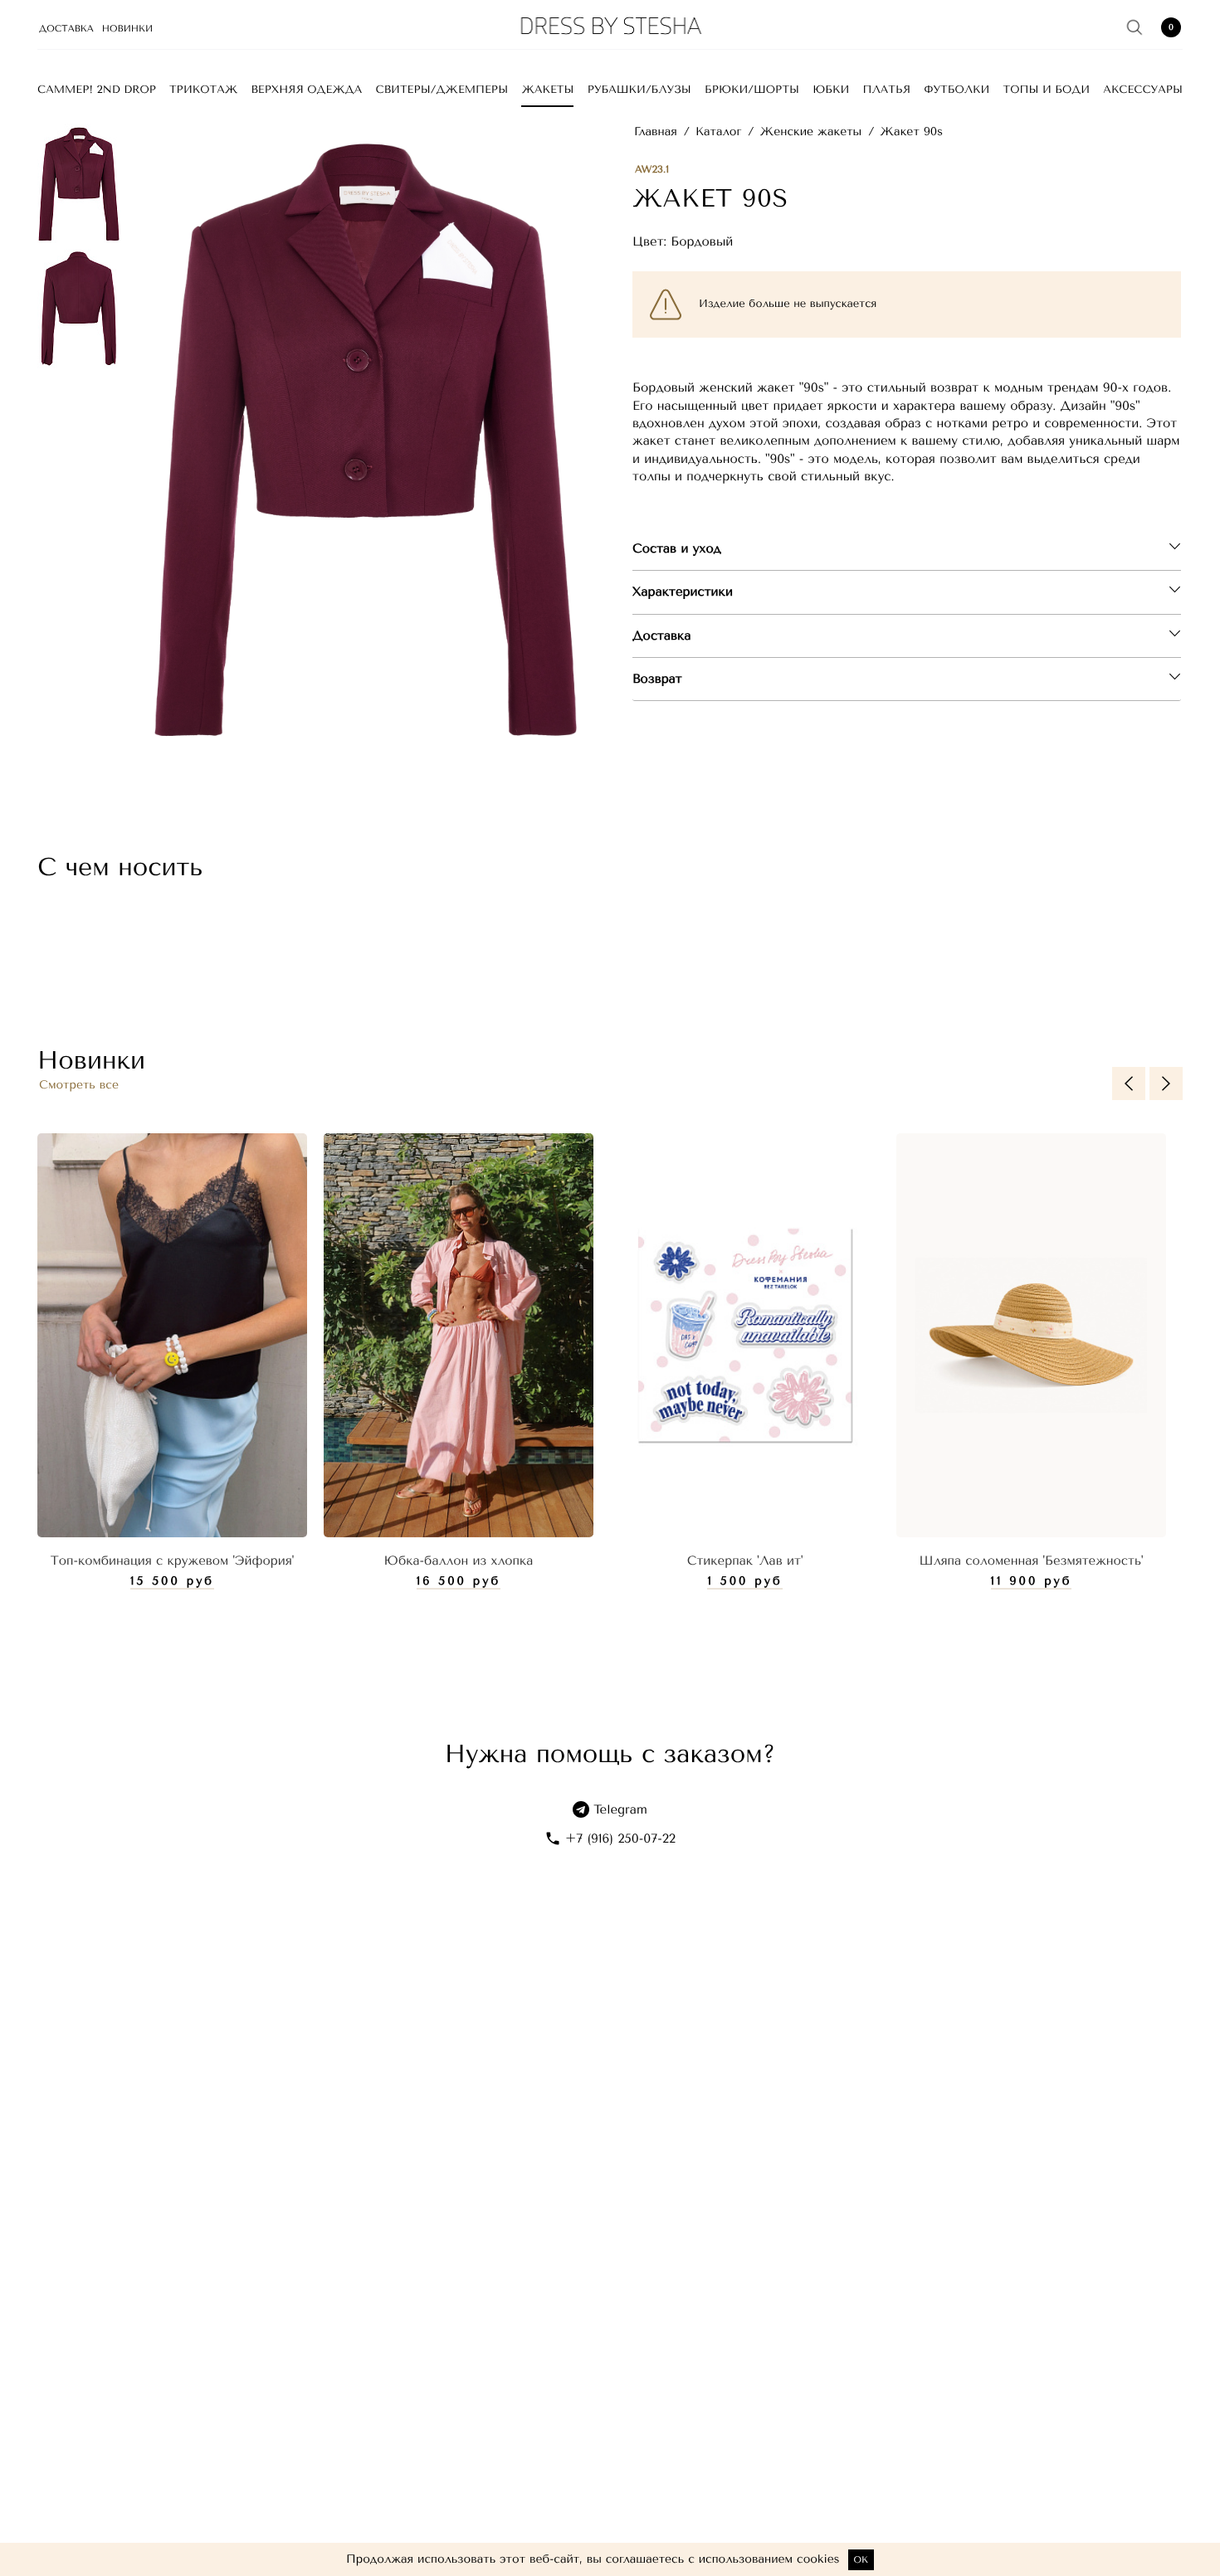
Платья (887, 90)
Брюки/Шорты (752, 90)
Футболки (956, 90)
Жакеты (547, 90)
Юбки (831, 90)
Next (1166, 1083)
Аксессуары (1143, 90)
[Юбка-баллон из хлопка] (459, 1336)
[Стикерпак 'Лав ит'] (745, 1336)
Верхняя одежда (307, 90)
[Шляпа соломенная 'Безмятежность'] (1031, 1336)
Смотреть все (79, 1085)
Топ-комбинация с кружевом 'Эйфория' (173, 1561)
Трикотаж (203, 90)
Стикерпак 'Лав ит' (745, 1561)
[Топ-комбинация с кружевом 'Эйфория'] (172, 1336)
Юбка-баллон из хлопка (459, 1561)
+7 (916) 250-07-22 (620, 1838)
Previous (1129, 1083)
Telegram (620, 1809)
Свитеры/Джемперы (442, 90)
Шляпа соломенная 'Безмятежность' (1032, 1561)
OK (861, 2560)
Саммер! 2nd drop (97, 90)
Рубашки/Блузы (639, 90)
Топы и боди (1047, 90)
